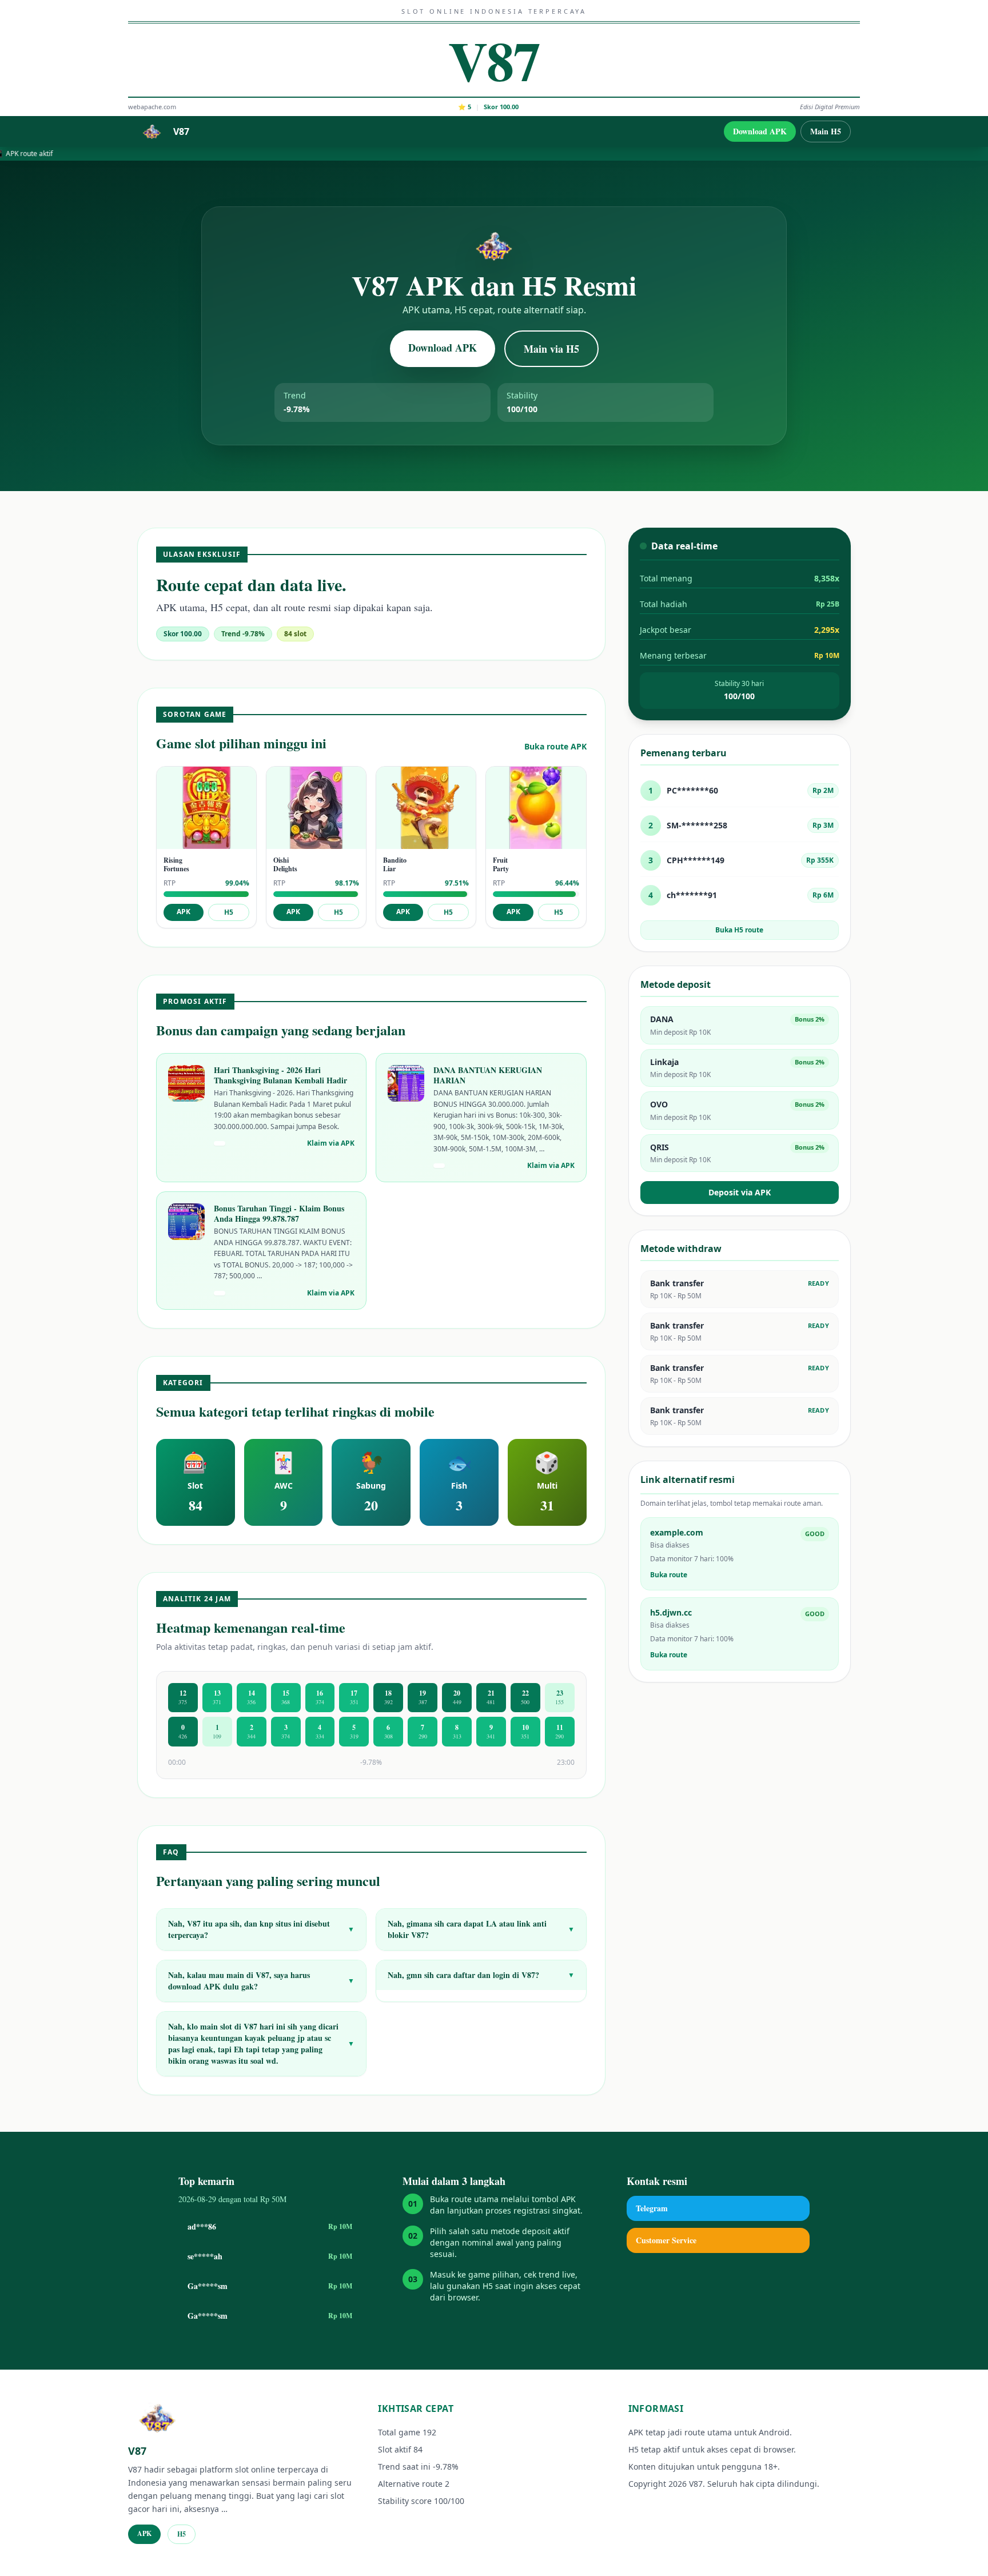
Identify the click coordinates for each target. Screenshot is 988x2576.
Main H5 (826, 131)
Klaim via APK (331, 1143)
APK (184, 912)
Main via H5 (551, 349)
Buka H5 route (739, 930)
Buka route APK (555, 746)
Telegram (652, 2208)
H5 (229, 912)
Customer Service (666, 2240)
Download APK (760, 131)
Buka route (669, 1575)
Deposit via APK (740, 1192)
